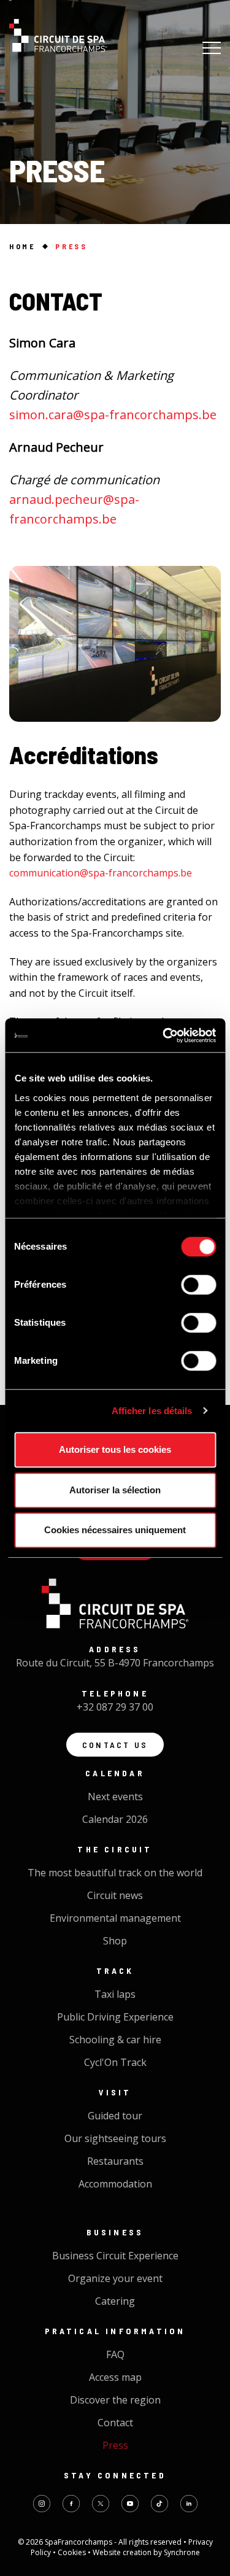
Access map (115, 2377)
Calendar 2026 (115, 1819)
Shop (115, 1941)
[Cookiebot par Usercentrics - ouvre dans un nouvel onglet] (164, 1035)
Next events (115, 1797)
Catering (115, 2301)
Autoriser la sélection (115, 1490)
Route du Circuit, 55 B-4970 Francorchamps (115, 1663)
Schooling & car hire (115, 2040)
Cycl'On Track (115, 2062)
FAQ (115, 2354)
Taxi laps (115, 1994)
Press (115, 2445)
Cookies (73, 2552)
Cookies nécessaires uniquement (115, 1530)
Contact (115, 2423)
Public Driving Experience (115, 2017)
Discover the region (115, 2400)
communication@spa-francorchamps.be (102, 873)
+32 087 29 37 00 (115, 1707)
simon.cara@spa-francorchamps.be (113, 415)
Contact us (115, 1745)
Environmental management (115, 1918)
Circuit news (115, 1895)
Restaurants (115, 2161)
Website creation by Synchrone (146, 2552)
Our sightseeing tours (115, 2138)
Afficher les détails (152, 1411)
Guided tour (115, 2116)
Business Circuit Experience (115, 2256)
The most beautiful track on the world (115, 1873)
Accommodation (115, 2184)
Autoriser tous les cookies (115, 1449)
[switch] (198, 1285)
